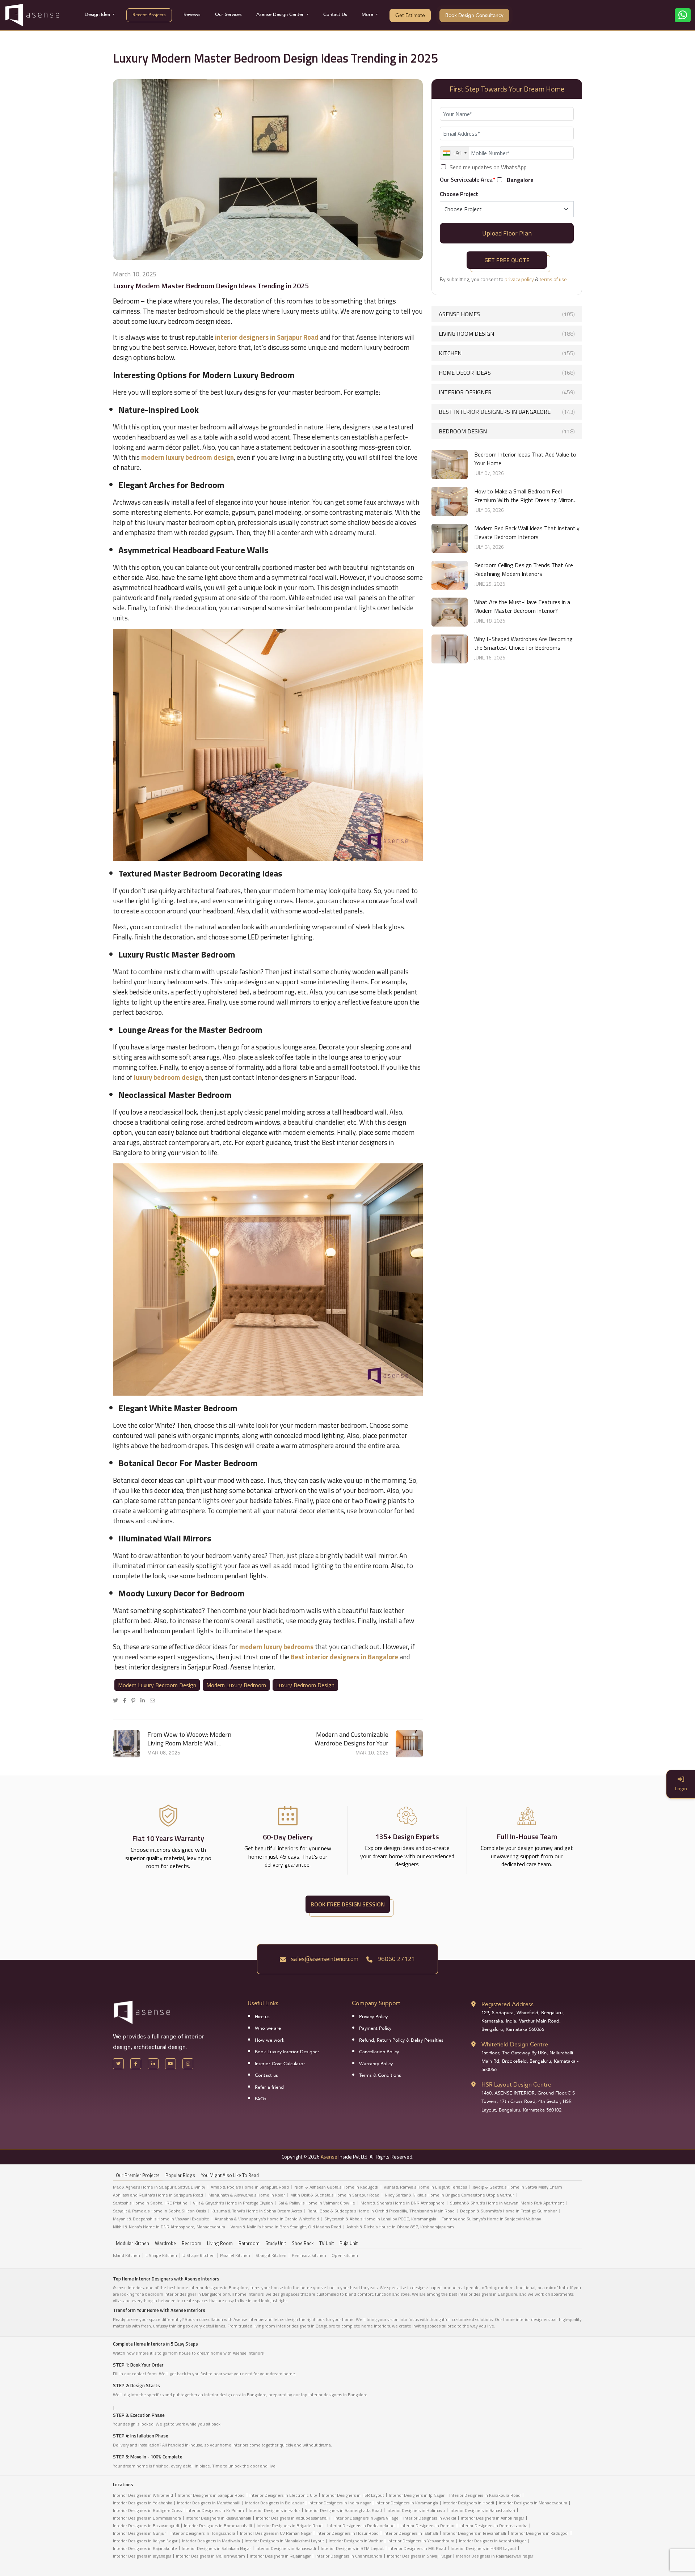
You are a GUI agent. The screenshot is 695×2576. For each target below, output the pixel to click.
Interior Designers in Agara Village (367, 2518)
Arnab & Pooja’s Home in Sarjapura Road (250, 2187)
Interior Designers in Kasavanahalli (218, 2518)
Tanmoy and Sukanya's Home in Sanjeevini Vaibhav (491, 2219)
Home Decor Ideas (507, 373)
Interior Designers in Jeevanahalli (474, 2533)
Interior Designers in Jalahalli (411, 2533)
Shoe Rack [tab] (303, 2243)
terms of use (553, 279)
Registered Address (507, 2004)
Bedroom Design (507, 431)
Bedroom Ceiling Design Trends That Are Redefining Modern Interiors (524, 569)
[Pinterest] (135, 1700)
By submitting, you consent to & (503, 279)
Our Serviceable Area (467, 179)
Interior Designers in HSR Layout (353, 2495)
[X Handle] (118, 2064)
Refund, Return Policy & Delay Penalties (401, 2040)
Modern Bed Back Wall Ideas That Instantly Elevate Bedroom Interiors (527, 532)
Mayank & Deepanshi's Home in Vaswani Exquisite (161, 2219)
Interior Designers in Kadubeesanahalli (293, 2518)
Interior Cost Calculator (280, 2064)
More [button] (368, 14)
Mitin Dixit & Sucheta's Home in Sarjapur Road (335, 2195)
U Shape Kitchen (199, 2255)
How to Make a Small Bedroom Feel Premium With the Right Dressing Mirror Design (523, 496)
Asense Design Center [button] (281, 14)
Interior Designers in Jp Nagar (417, 2495)
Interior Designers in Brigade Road (290, 2526)
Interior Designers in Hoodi (468, 2503)
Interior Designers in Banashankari (482, 2510)
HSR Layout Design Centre (516, 2085)
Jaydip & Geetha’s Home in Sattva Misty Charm (517, 2187)
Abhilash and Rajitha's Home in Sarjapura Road (158, 2195)
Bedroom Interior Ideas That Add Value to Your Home (525, 459)
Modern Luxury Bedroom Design (157, 1685)
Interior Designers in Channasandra (349, 2556)
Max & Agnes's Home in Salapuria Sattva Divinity (159, 2187)
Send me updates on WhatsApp (488, 167)
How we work (270, 2040)
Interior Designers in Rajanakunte (145, 2548)
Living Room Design (507, 334)
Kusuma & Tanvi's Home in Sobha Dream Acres (257, 2211)
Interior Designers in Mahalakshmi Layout (284, 2541)
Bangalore (520, 180)
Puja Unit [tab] (349, 2243)
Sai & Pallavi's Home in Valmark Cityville (317, 2203)
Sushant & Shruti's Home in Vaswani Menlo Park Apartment (507, 2203)
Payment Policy (375, 2028)
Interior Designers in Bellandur (274, 2503)
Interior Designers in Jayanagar (142, 2556)
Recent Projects (149, 15)
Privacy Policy (373, 2017)
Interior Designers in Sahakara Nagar (216, 2548)
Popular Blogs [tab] (180, 2175)
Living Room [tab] (220, 2243)
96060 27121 (396, 1959)
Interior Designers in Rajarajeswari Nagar (495, 2556)
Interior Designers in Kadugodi (540, 2533)
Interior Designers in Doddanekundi (361, 2526)
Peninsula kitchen (309, 2255)
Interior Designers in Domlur (427, 2526)
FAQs (261, 2099)
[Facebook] (127, 1700)
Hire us (262, 2017)
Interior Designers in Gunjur (139, 2533)
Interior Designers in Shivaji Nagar (419, 2556)
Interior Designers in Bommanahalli (218, 2526)
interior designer (507, 392)
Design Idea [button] (98, 14)
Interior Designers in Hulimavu (416, 2510)
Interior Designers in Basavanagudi (146, 2526)
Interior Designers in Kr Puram (215, 2510)
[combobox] (454, 153)
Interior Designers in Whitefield (143, 2495)
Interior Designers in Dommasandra (493, 2526)
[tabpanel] (347, 2209)
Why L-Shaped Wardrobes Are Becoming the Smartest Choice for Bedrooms (523, 643)
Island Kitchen (127, 2255)
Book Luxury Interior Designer (287, 2052)
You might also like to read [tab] (230, 2175)
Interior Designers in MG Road (417, 2548)
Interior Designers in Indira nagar (340, 2503)
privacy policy (519, 279)
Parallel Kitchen (235, 2255)
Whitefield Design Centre (515, 2044)
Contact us (266, 2075)
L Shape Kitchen (161, 2255)
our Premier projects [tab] (138, 2175)
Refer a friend (269, 2087)
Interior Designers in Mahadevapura (533, 2503)
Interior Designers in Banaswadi (286, 2548)
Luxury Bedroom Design (305, 1685)
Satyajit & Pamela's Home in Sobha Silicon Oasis (159, 2211)
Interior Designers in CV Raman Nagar (276, 2533)
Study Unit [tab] (276, 2243)
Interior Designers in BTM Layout (352, 2548)
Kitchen (507, 353)
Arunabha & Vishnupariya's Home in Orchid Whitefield (267, 2219)
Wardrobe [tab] (165, 2243)
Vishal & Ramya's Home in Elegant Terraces (425, 2187)
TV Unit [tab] (327, 2243)
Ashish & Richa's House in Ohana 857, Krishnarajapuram (400, 2227)
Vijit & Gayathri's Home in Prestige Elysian (233, 2203)
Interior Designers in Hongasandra (203, 2533)
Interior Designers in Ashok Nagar (492, 2518)
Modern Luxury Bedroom (236, 1685)
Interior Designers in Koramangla (407, 2503)
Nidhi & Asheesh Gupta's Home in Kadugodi (336, 2187)
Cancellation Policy (379, 2052)
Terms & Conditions (380, 2075)
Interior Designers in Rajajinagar (280, 2556)
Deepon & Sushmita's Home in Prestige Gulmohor (508, 2211)
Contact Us (335, 14)
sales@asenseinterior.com (324, 1959)
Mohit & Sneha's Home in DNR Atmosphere (403, 2203)
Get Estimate (410, 15)
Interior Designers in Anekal (430, 2518)
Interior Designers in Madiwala (211, 2541)
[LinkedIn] (144, 1700)
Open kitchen (345, 2255)
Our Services (228, 14)
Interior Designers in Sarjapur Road (211, 2495)
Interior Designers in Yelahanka (143, 2503)
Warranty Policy (376, 2064)
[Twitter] (117, 1700)
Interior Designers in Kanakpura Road (485, 2495)
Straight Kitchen (271, 2255)
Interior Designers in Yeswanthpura (421, 2541)
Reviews (192, 14)
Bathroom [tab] (249, 2243)
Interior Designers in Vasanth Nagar (492, 2541)
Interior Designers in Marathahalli (209, 2503)
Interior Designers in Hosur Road (347, 2533)
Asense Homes (507, 314)
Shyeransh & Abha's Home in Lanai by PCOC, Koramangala (380, 2219)
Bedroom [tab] (191, 2243)
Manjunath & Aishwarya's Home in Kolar (247, 2195)
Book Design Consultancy (474, 15)
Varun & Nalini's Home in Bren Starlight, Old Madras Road (286, 2227)
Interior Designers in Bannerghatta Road (343, 2510)
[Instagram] (188, 2064)
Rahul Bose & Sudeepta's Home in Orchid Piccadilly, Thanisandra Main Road (381, 2211)
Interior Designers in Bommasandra (147, 2518)
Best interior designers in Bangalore (507, 412)
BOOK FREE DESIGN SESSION (348, 1904)
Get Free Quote (507, 260)
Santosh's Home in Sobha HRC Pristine (150, 2203)
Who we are (268, 2028)
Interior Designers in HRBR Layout (483, 2548)
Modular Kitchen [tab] (132, 2243)
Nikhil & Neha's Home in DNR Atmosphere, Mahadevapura (169, 2227)
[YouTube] (170, 2064)
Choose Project (459, 194)
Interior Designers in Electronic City (283, 2495)
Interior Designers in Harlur (274, 2510)
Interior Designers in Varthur (356, 2541)
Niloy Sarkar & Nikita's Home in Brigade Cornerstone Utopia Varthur (449, 2195)
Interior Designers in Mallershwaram (210, 2556)
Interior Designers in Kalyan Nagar (145, 2541)
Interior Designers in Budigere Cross (147, 2510)
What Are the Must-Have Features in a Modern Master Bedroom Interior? (522, 606)
